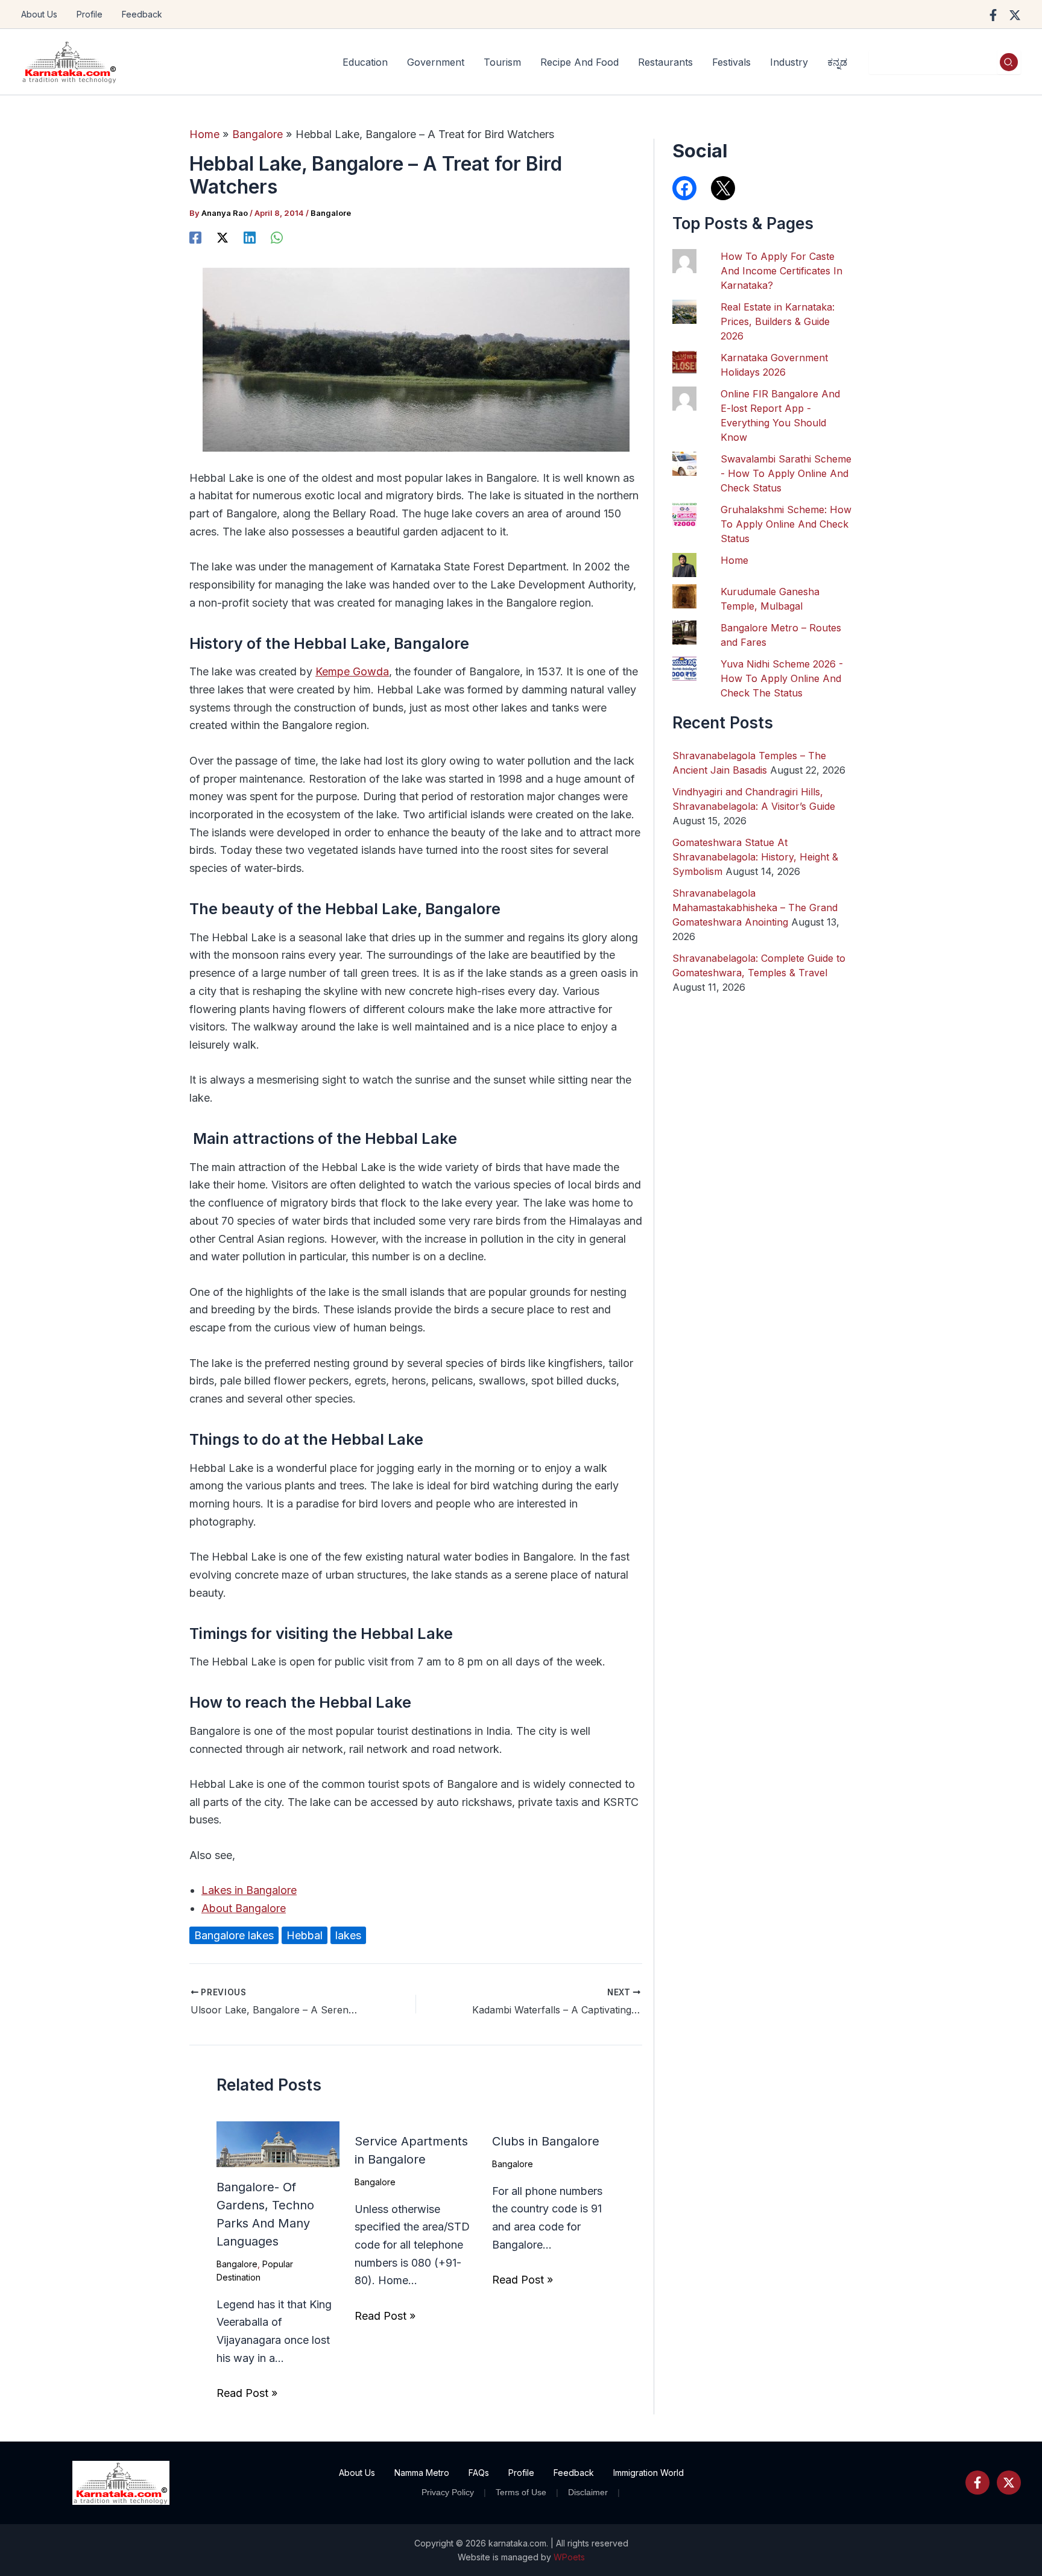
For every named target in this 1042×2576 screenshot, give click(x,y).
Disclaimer (588, 2492)
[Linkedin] (250, 237)
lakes (348, 1935)
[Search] (1009, 62)
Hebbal (305, 1935)
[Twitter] (1009, 2483)
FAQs (479, 2473)
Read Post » (247, 2393)
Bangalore (331, 213)
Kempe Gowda (352, 671)
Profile (90, 14)
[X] (223, 237)
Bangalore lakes (234, 1935)
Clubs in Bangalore (546, 2141)
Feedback (142, 14)
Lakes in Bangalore (249, 1890)
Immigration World (649, 2473)
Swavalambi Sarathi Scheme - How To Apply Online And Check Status (786, 473)
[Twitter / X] (1015, 15)
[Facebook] (993, 15)
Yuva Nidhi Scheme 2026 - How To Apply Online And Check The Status (782, 678)
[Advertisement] (763, 1617)
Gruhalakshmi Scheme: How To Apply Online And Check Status (786, 524)
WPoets (569, 2557)
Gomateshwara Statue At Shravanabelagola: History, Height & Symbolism (755, 857)
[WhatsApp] (277, 237)
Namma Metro (422, 2473)
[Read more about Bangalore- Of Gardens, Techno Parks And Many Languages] (278, 2143)
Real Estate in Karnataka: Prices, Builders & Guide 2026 (778, 321)
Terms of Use (521, 2492)
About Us (39, 14)
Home (734, 560)
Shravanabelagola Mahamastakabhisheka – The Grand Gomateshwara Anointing (755, 908)
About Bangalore (244, 1908)
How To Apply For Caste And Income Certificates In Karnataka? (781, 271)
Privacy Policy (448, 2492)
